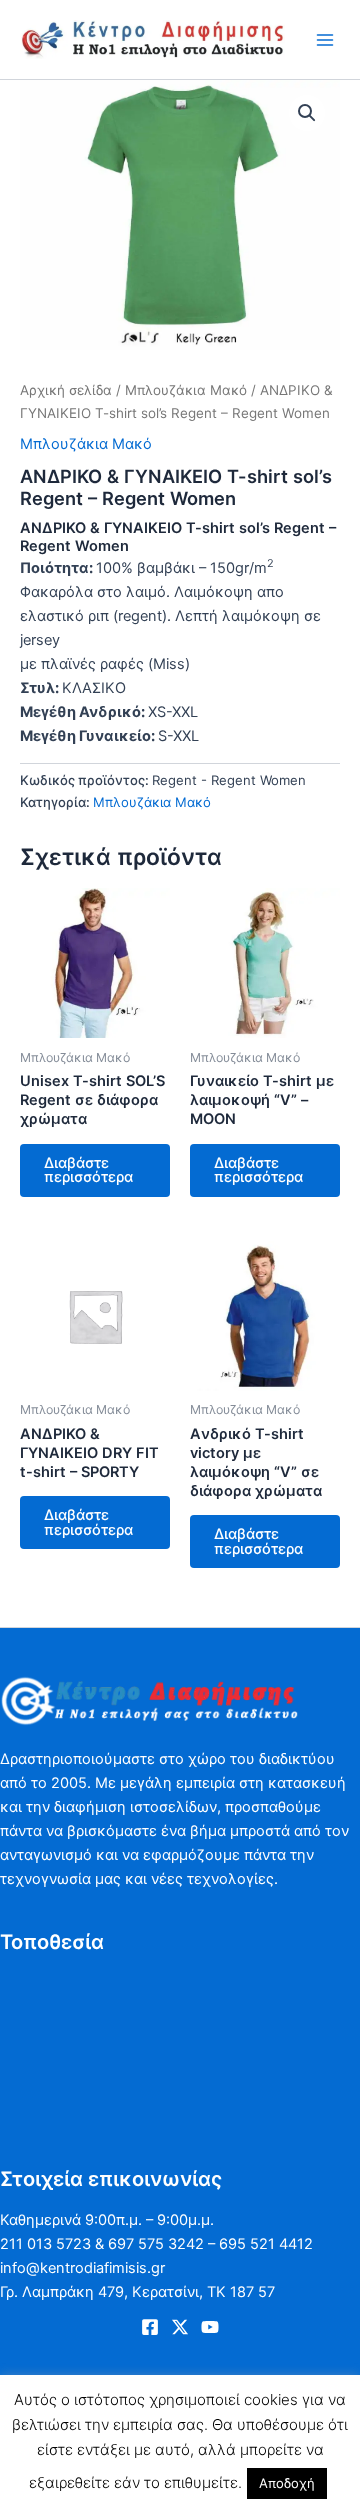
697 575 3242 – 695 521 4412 (210, 2244)
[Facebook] (150, 2327)
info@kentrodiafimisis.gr (82, 2268)
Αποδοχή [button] (287, 2483)
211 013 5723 (45, 2244)
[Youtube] (210, 2327)
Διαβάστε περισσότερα (88, 1170)
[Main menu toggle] (325, 39)
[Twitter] (180, 2327)
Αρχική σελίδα (66, 390)
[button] (307, 113)
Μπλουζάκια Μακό (186, 390)
